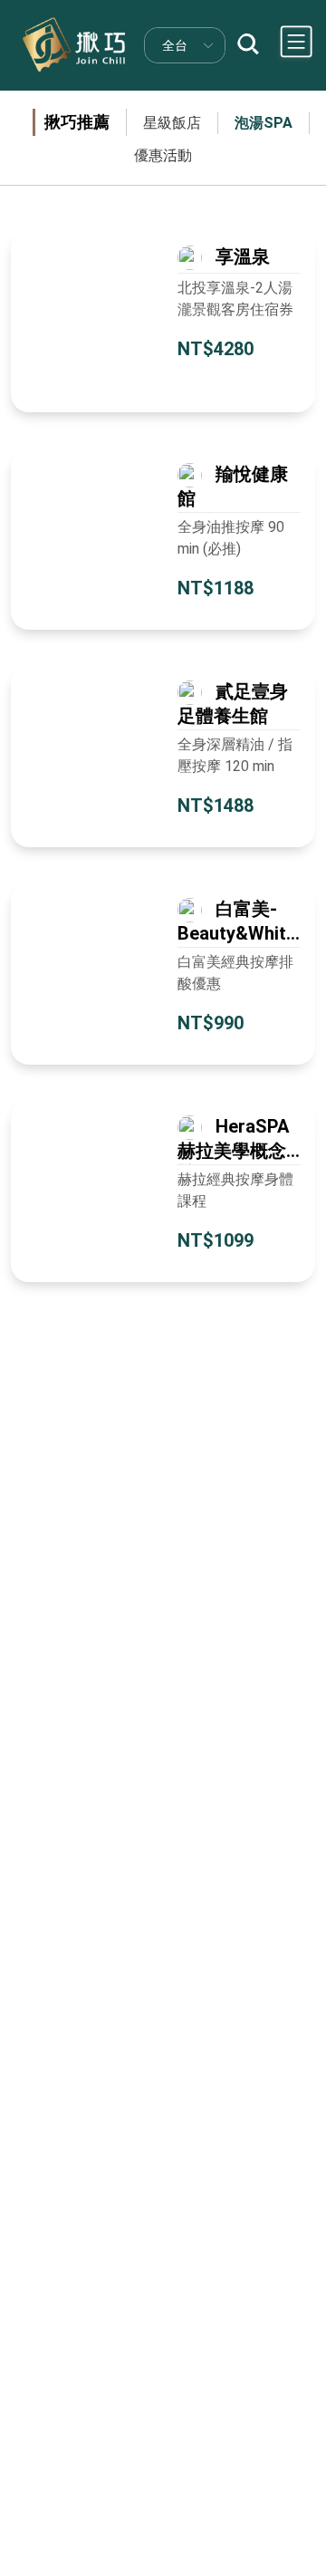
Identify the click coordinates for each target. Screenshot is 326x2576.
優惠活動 (163, 155)
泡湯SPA (264, 123)
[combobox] (178, 45)
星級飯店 (172, 123)
